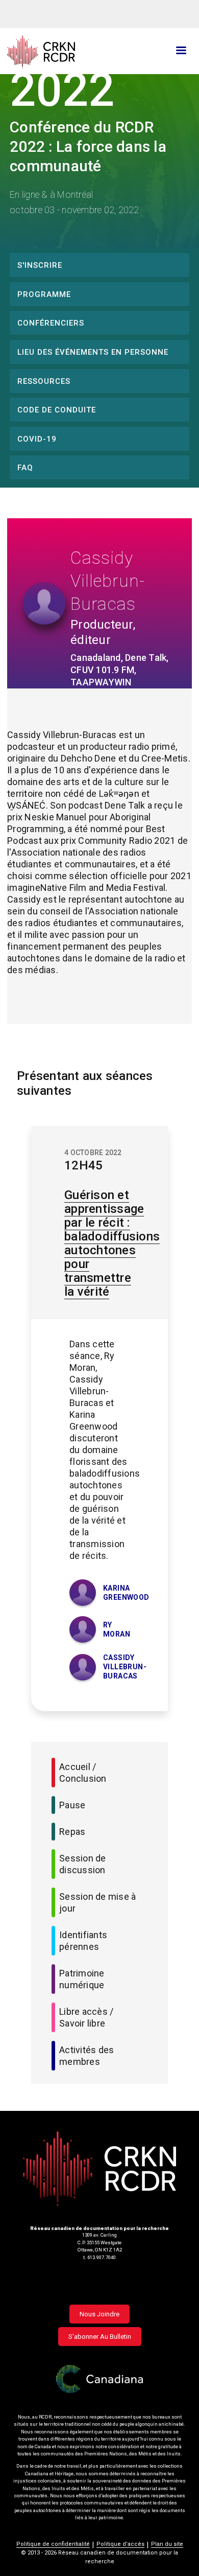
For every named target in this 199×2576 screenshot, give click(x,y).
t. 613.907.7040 (99, 2257)
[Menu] (181, 51)
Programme (44, 294)
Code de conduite (57, 410)
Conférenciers (51, 323)
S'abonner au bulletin (100, 2337)
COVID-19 (37, 439)
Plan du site (167, 2544)
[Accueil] (69, 52)
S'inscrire (40, 265)
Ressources (44, 381)
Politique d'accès (120, 2544)
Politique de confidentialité (53, 2544)
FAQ (25, 468)
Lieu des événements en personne (93, 352)
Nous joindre (99, 2314)
